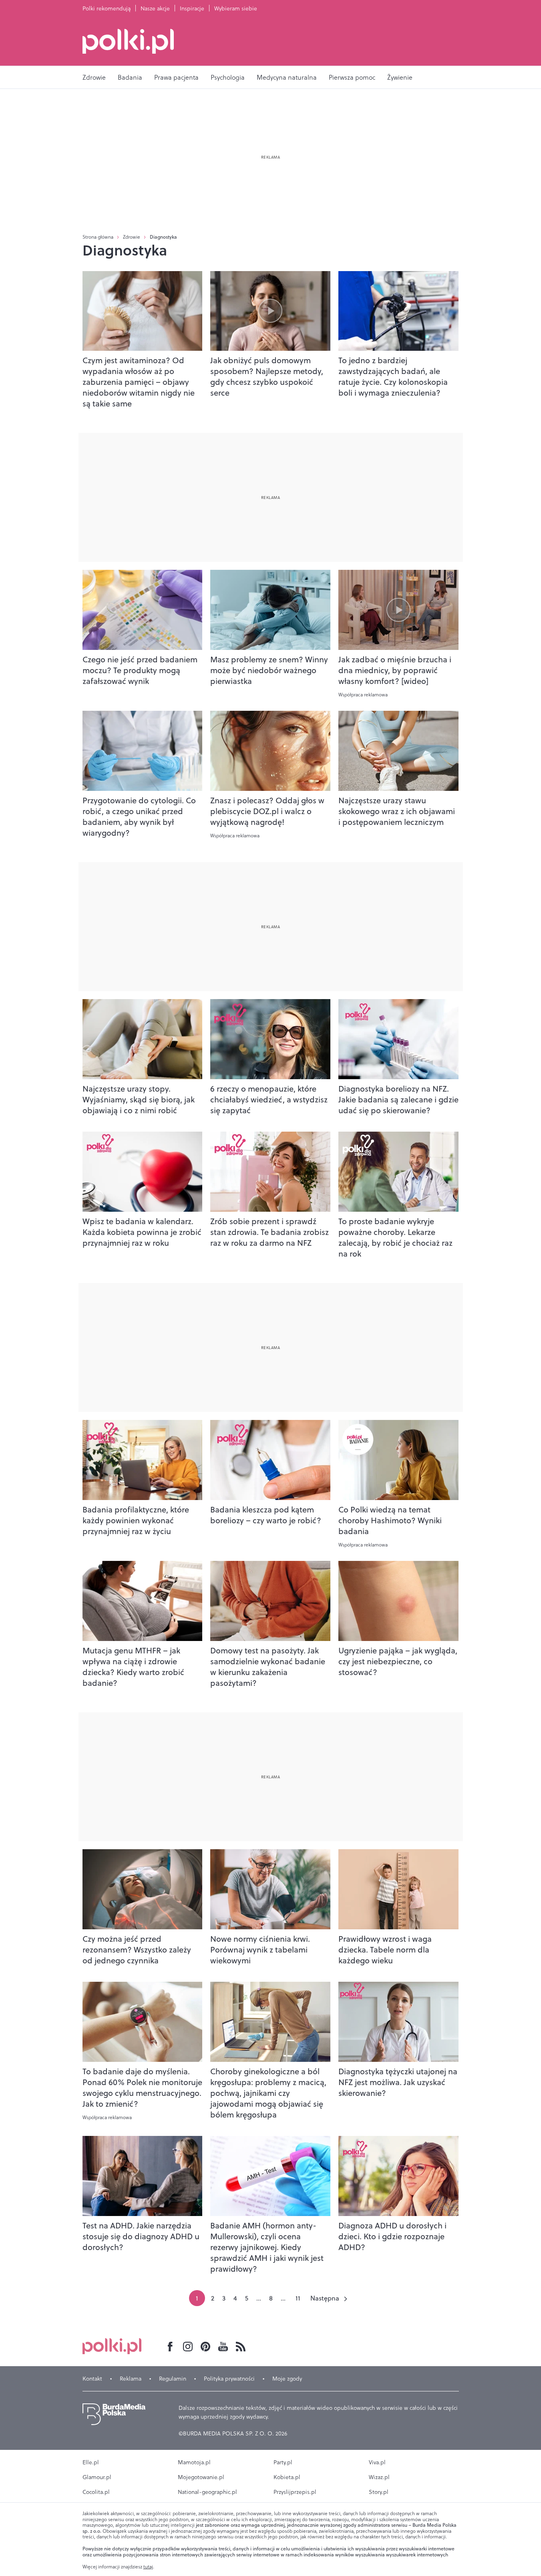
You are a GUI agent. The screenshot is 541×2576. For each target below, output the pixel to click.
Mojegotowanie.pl (201, 2477)
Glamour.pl (97, 2477)
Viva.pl (377, 2462)
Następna (325, 2298)
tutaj (148, 2567)
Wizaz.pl (379, 2477)
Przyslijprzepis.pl (295, 2492)
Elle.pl (91, 2462)
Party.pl (283, 2462)
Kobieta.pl (287, 2477)
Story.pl (379, 2492)
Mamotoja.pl (194, 2462)
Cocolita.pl (96, 2492)
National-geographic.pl (207, 2492)
